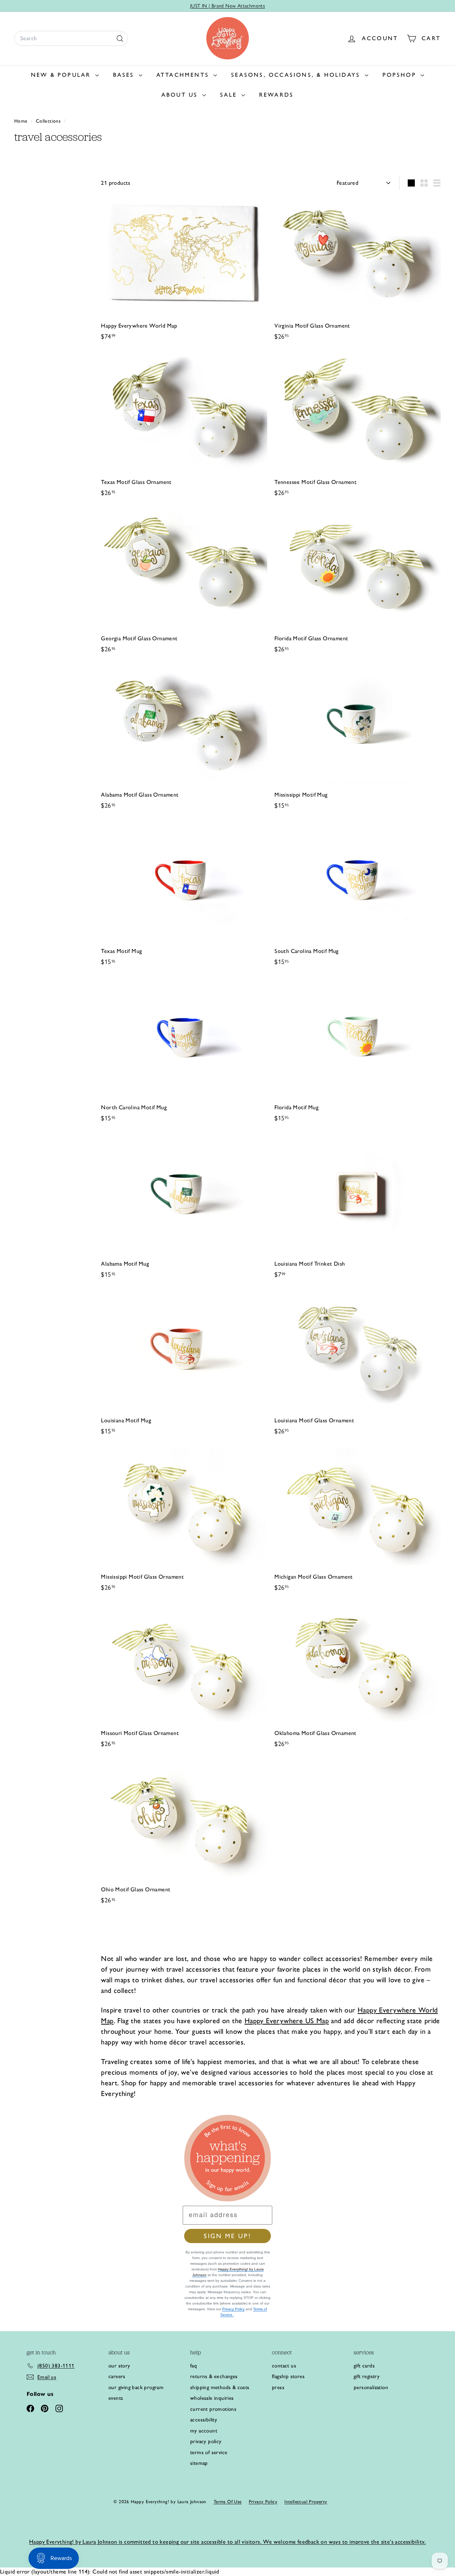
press (278, 2387)
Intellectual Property (306, 2502)
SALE (230, 95)
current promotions (213, 2409)
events (116, 2398)
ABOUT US (181, 95)
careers (117, 2376)
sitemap (199, 2463)
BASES (125, 75)
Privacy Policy (233, 2309)
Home (22, 121)
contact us (284, 2366)
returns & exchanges (214, 2376)
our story (119, 2366)
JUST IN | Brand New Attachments (227, 6)
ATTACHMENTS (184, 75)
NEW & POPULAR (62, 75)
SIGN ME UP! (227, 2236)
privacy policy (206, 2441)
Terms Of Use (228, 2502)
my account (204, 2431)
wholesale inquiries (212, 2398)
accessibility (204, 2420)
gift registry (367, 2376)
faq (194, 2366)
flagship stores (288, 2376)
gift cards (364, 2366)
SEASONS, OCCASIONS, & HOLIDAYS (297, 75)
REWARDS (276, 95)
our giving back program (136, 2387)
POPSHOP (401, 75)
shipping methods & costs (220, 2387)
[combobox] (71, 38)
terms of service (209, 2452)
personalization (371, 2387)
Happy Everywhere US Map (287, 2021)
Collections (49, 121)
